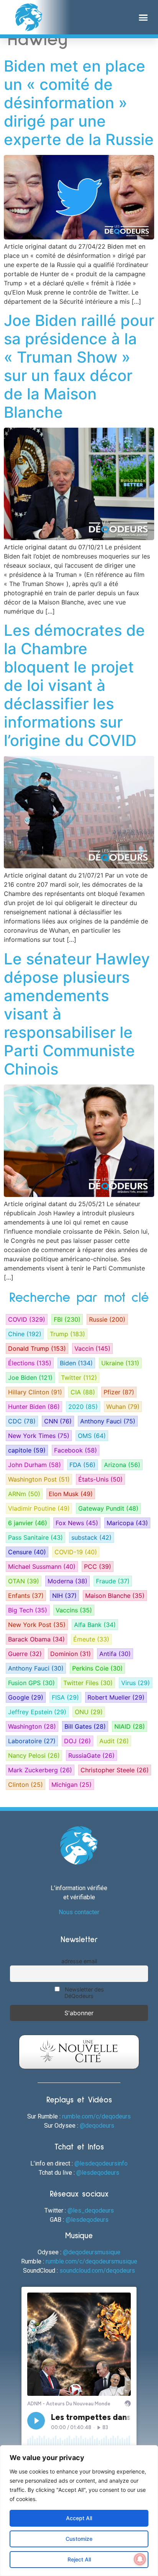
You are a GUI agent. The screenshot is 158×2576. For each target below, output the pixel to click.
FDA (82, 1465)
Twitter (79, 1378)
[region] (79, 2511)
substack (91, 1537)
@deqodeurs (97, 2126)
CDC (22, 1421)
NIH (64, 1596)
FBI (67, 1319)
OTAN (24, 1581)
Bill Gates (85, 1726)
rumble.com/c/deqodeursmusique (91, 2261)
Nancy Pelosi (34, 1755)
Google (26, 1697)
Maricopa (127, 1523)
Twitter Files (88, 1683)
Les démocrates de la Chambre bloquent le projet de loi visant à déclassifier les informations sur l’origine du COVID (74, 685)
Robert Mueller (116, 1697)
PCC (98, 1566)
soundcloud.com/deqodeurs (97, 2271)
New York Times (39, 1436)
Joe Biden (30, 1378)
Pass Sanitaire (35, 1537)
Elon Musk (71, 1494)
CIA (83, 1392)
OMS (92, 1436)
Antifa (115, 1654)
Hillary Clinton (35, 1392)
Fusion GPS (31, 1683)
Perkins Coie (97, 1668)
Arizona (122, 1465)
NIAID (130, 1726)
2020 (83, 1407)
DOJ (77, 1741)
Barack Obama (36, 1639)
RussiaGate (91, 1755)
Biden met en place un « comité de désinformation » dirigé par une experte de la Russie (79, 103)
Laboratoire (32, 1741)
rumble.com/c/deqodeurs (96, 2116)
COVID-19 (76, 1552)
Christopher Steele (115, 1770)
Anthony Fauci (108, 1421)
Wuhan (123, 1407)
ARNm (24, 1494)
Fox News (77, 1523)
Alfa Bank (95, 1625)
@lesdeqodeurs (98, 2173)
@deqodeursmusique (92, 2252)
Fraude (113, 1581)
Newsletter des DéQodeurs (84, 1993)
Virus (136, 1683)
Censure (27, 1552)
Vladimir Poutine (39, 1508)
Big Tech (28, 1610)
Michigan (72, 1785)
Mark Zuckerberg (40, 1770)
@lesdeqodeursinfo (101, 2163)
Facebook (76, 1450)
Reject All (79, 2559)
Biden (76, 1363)
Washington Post (39, 1479)
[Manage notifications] (140, 2559)
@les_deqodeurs (91, 2210)
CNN (58, 1421)
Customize (79, 2539)
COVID (27, 1319)
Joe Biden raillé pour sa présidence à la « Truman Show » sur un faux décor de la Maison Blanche (79, 366)
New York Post (37, 1625)
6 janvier (28, 1523)
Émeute (91, 1639)
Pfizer (119, 1392)
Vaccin (92, 1348)
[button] (143, 17)
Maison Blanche (115, 1596)
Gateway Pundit (108, 1508)
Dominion (71, 1654)
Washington (32, 1726)
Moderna (67, 1581)
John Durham (35, 1465)
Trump (67, 1334)
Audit (114, 1741)
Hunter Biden (34, 1407)
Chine (25, 1334)
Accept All (79, 2518)
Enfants (26, 1596)
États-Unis (100, 1479)
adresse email (79, 1961)
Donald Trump (37, 1348)
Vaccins (74, 1610)
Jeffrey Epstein (37, 1712)
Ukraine (120, 1363)
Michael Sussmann (42, 1566)
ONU (89, 1712)
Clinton (26, 1785)
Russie (107, 1319)
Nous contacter (79, 1912)
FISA (65, 1697)
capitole (27, 1450)
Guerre (25, 1654)
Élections (30, 1363)
